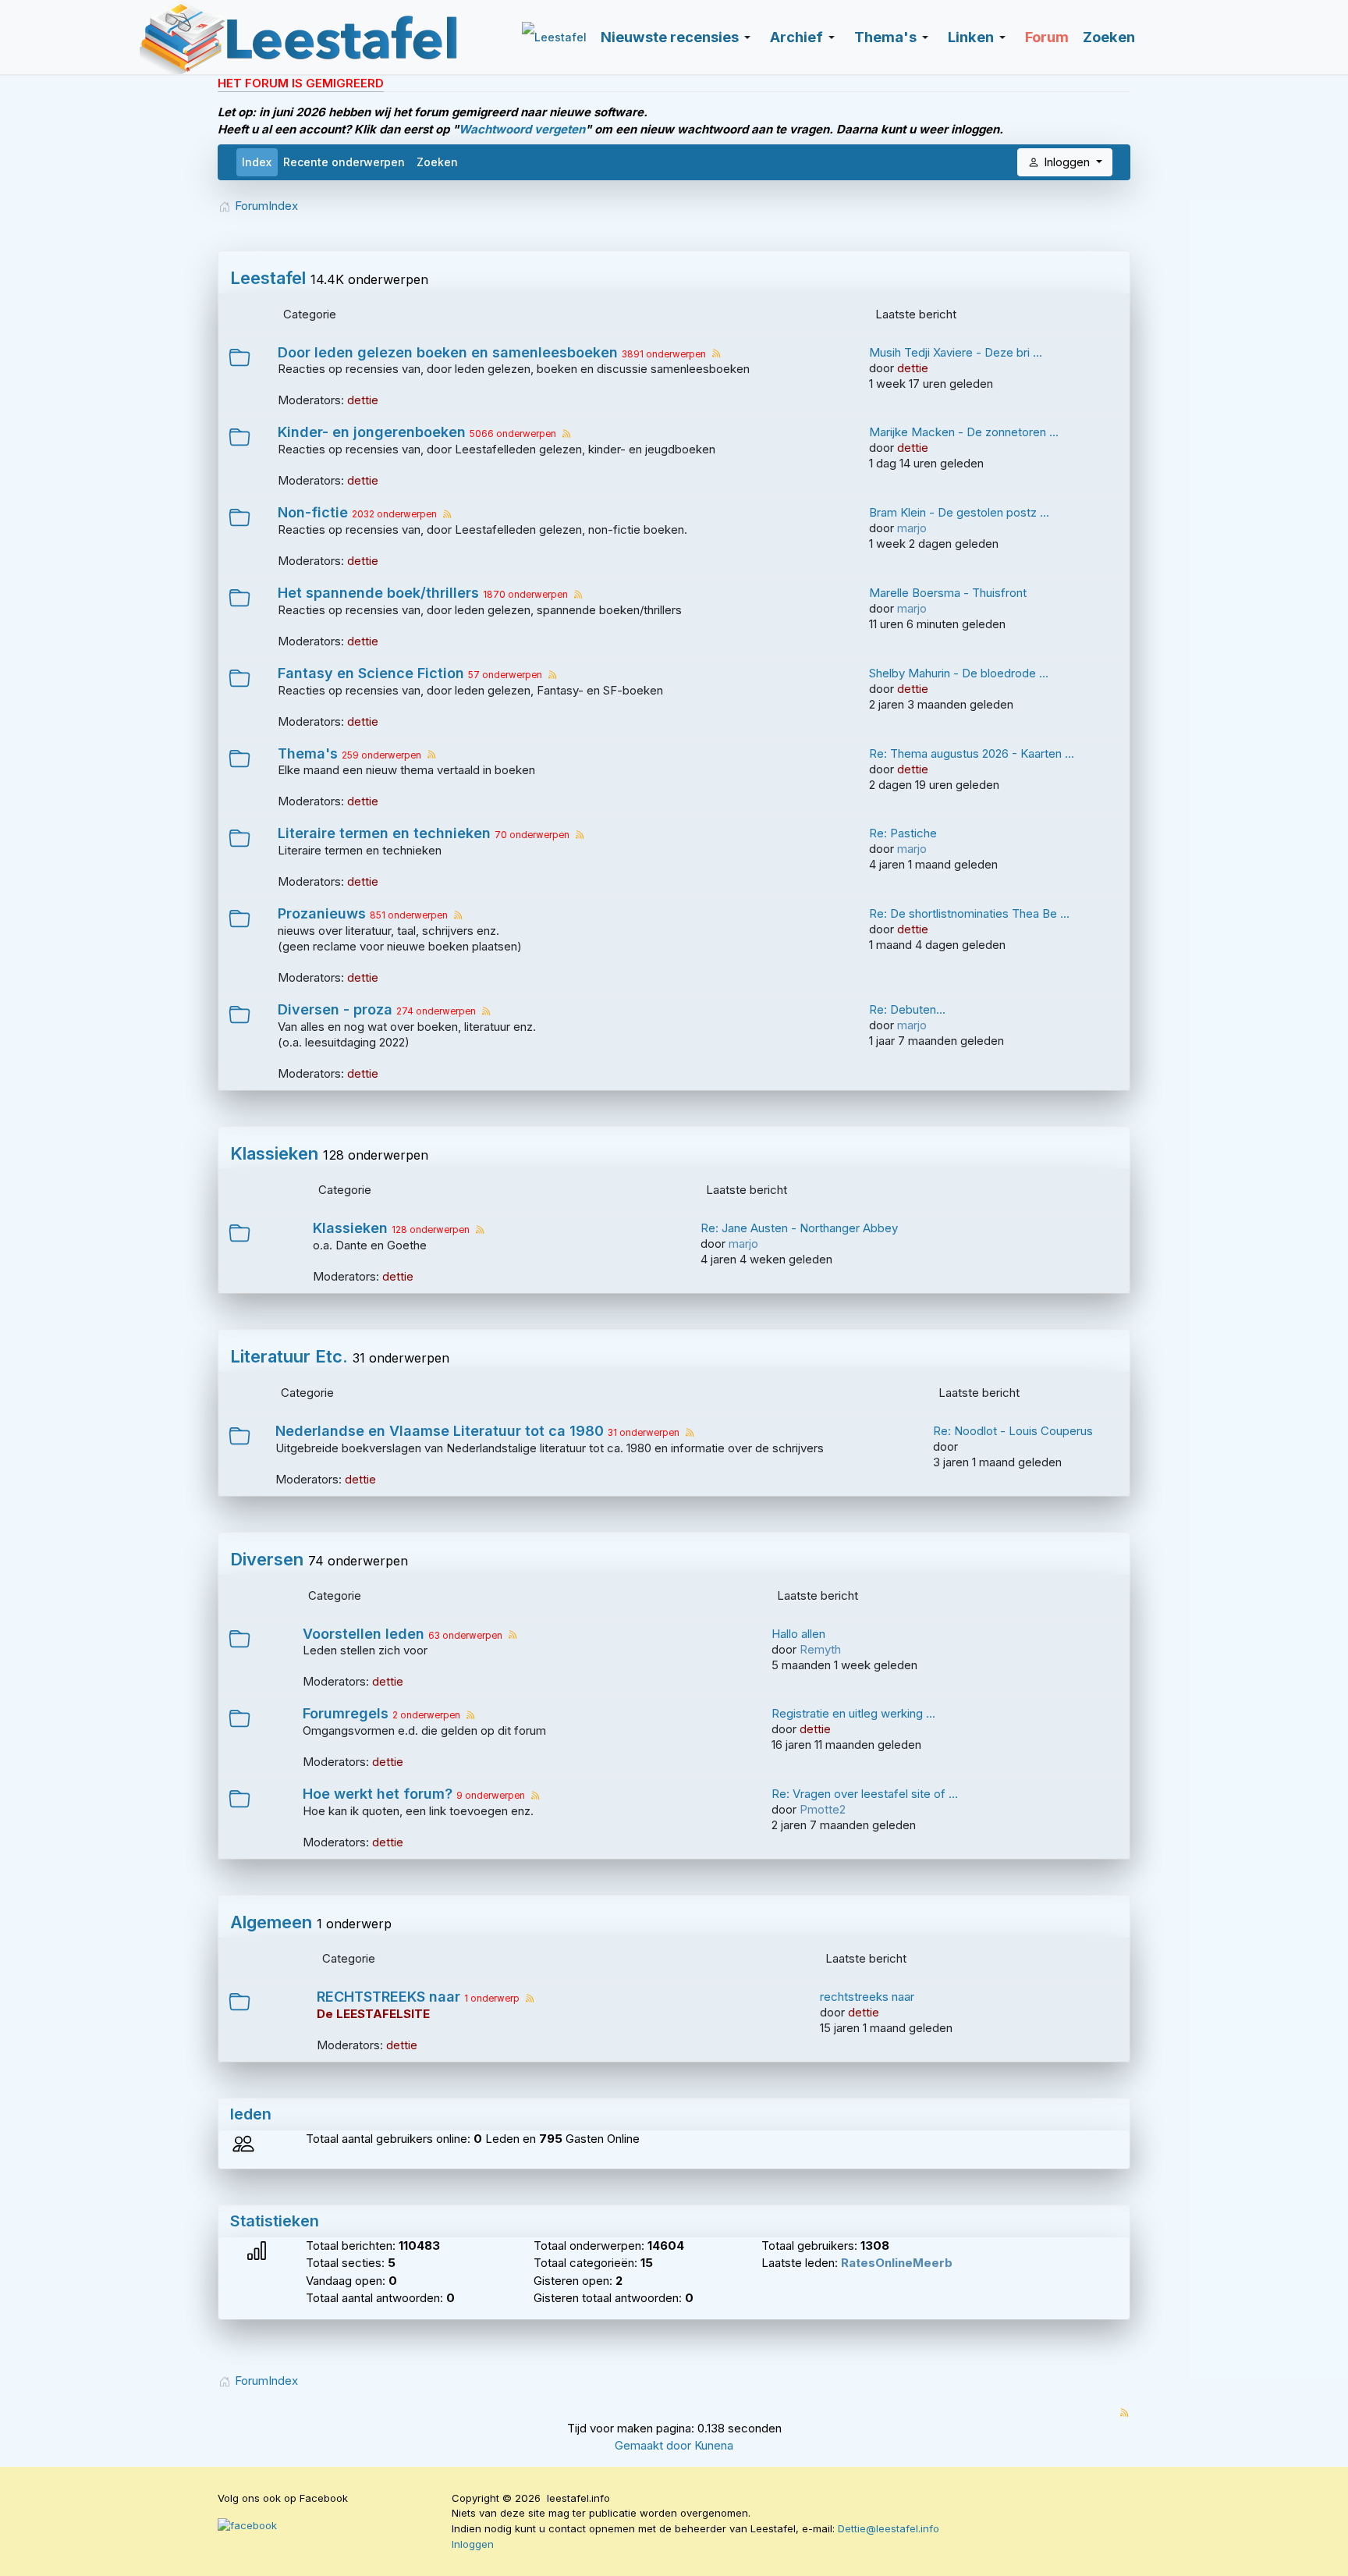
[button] (678, 37)
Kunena (714, 2445)
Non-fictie (313, 513)
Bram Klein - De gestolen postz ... (959, 512)
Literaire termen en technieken (384, 833)
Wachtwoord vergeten (522, 129)
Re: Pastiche (903, 833)
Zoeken (437, 162)
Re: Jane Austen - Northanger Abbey (799, 1228)
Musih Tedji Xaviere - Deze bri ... (956, 352)
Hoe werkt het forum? (378, 1794)
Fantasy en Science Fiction (371, 673)
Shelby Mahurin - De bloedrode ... (959, 673)
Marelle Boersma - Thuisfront (948, 593)
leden (251, 2114)
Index (257, 162)
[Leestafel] (300, 37)
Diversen (267, 1559)
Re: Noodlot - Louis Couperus (1013, 1431)
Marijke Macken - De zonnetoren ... (964, 432)
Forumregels (346, 1714)
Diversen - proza (335, 1010)
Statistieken (275, 2221)
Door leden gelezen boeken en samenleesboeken (448, 353)
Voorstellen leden (364, 1634)
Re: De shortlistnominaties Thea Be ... (969, 913)
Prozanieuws (322, 914)
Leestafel (268, 278)
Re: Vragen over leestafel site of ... (865, 1794)
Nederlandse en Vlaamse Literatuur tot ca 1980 (440, 1431)
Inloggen (473, 2544)
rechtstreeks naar (867, 1997)
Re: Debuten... (907, 1009)
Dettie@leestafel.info (889, 2528)
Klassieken (274, 1153)
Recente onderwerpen (344, 162)
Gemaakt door (654, 2445)
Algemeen (271, 1922)
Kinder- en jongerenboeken (372, 432)
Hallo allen (798, 1634)
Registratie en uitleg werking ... (853, 1713)
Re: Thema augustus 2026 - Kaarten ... (972, 753)
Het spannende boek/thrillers (378, 593)
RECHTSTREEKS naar (388, 1997)
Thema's (308, 754)
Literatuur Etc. (289, 1356)
